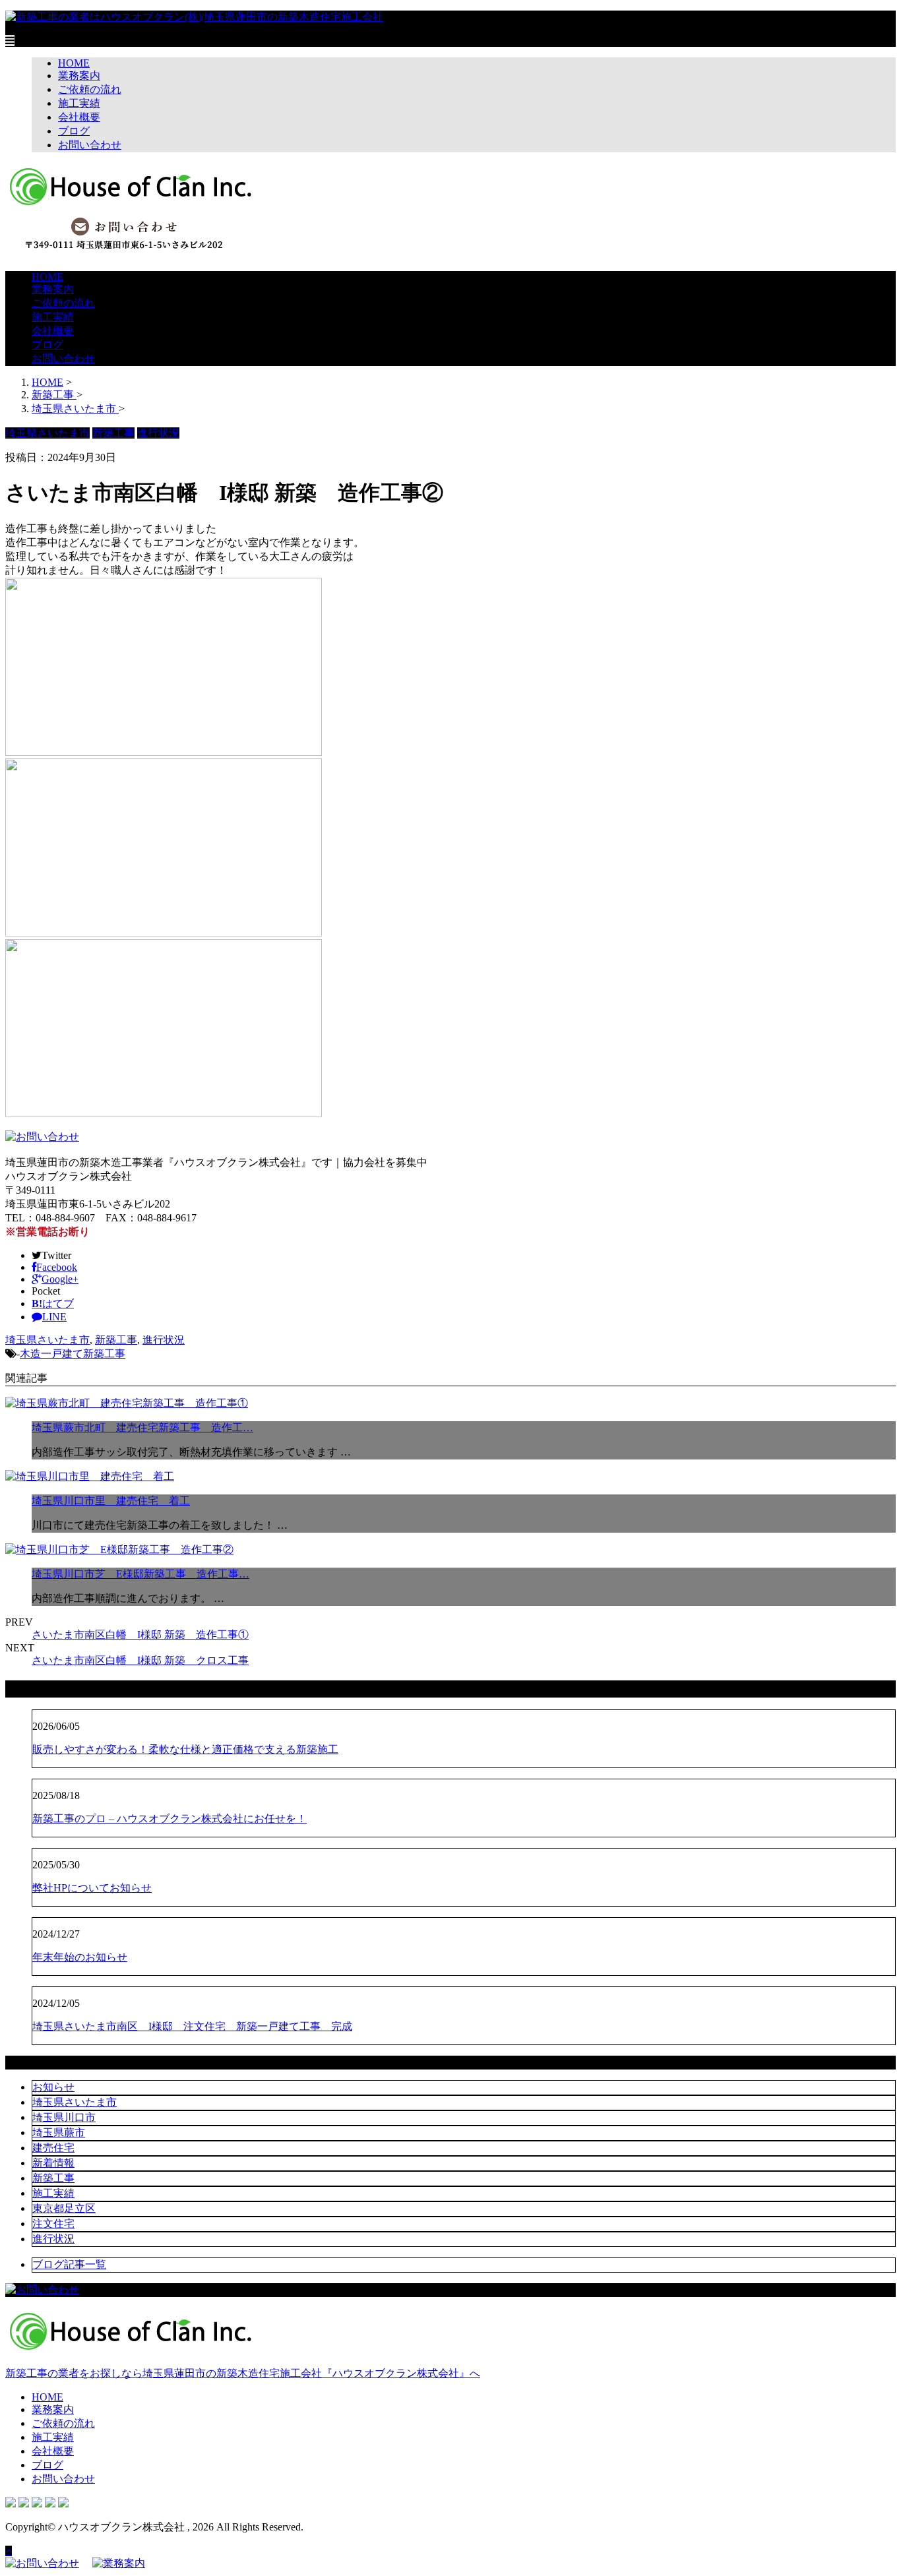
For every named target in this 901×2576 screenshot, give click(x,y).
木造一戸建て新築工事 (73, 1354)
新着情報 (53, 2163)
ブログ (74, 131)
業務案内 (79, 76)
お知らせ (53, 2087)
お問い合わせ (90, 145)
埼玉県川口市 (64, 2117)
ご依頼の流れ (90, 89)
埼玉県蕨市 (59, 2132)
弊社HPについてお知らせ (92, 1888)
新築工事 (116, 1340)
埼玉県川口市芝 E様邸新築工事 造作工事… (140, 1574)
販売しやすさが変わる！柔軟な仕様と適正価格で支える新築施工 (185, 1749)
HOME (74, 63)
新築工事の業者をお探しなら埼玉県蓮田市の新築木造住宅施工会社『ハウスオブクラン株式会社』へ (243, 2373)
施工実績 (79, 103)
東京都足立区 (64, 2208)
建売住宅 (53, 2148)
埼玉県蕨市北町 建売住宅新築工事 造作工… (142, 1427)
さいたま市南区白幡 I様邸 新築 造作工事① (140, 1635)
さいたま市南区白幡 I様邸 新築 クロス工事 (140, 1660)
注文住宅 (53, 2223)
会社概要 (79, 117)
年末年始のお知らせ (80, 1957)
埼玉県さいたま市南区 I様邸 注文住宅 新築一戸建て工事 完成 (192, 2026)
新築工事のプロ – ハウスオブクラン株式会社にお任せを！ (170, 1819)
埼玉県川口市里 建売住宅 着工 (111, 1501)
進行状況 (164, 1340)
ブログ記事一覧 (69, 2264)
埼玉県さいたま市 (47, 1340)
